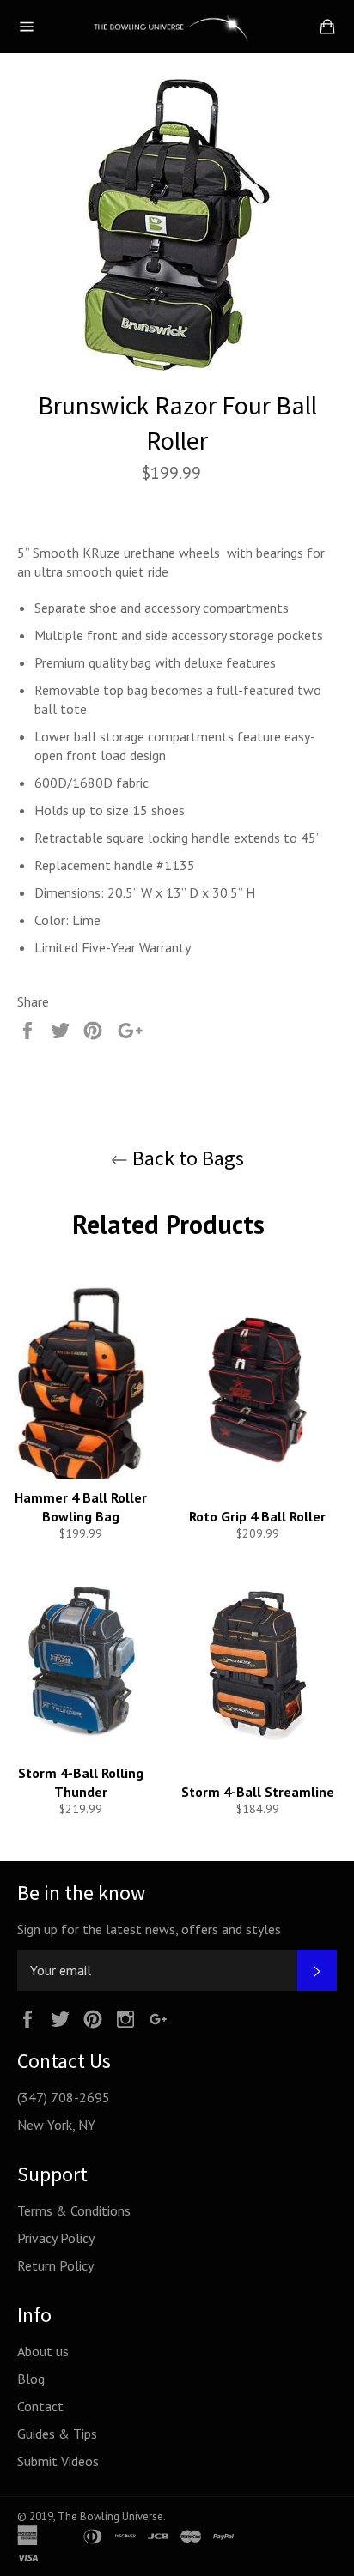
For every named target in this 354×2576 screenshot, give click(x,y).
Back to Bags (186, 1158)
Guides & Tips (57, 2434)
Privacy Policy (56, 2238)
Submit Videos (58, 2461)
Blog (31, 2379)
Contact (40, 2406)
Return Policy (55, 2265)
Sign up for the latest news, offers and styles (149, 1929)
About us (43, 2351)
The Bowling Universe (110, 2516)
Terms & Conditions (74, 2210)
